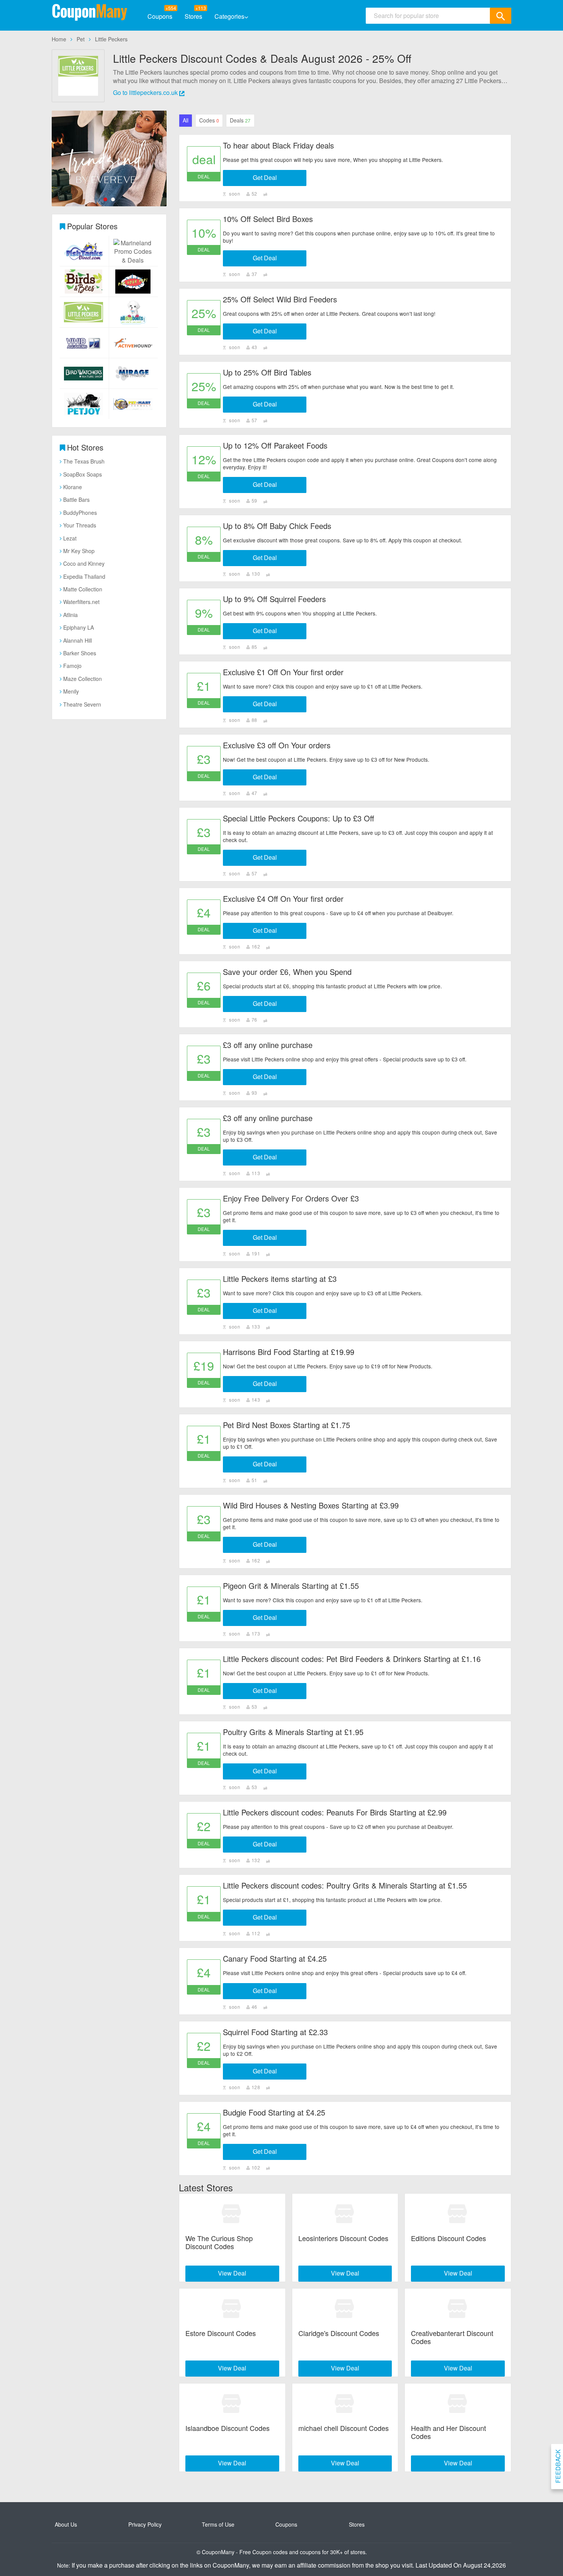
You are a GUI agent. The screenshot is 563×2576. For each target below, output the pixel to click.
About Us (66, 2524)
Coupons (160, 16)
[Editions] (458, 2214)
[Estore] (232, 2309)
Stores (193, 16)
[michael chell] (345, 2404)
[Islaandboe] (232, 2404)
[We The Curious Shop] (232, 2214)
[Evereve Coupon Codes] (109, 158)
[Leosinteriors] (345, 2214)
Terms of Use (218, 2524)
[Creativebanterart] (458, 2309)
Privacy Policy (145, 2524)
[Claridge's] (345, 2309)
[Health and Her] (458, 2404)
